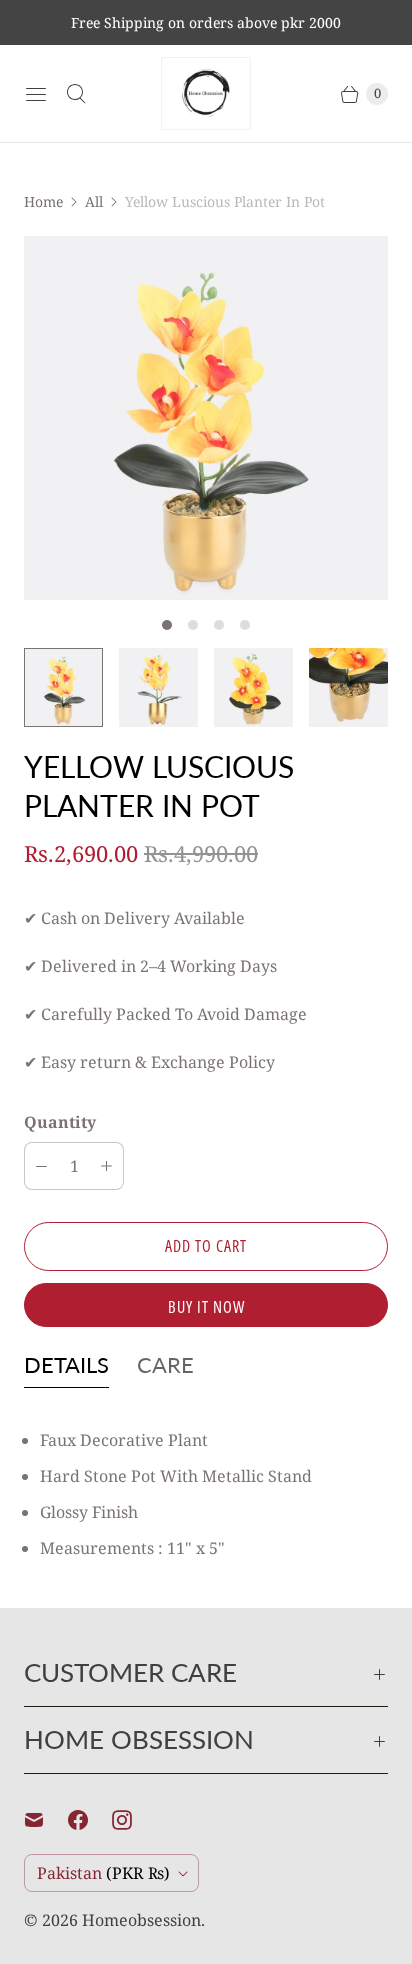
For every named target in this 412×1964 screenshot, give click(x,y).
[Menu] (36, 94)
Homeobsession (141, 1920)
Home (43, 201)
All (94, 201)
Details (66, 1364)
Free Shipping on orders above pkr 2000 (206, 22)
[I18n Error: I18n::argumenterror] (63, 687)
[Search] (76, 94)
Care (165, 1364)
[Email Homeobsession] (46, 1820)
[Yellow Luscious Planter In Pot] (206, 418)
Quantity (60, 1122)
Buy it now (206, 1307)
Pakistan (103, 1873)
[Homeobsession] (206, 93)
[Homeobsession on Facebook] (90, 1820)
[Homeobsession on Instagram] (134, 1820)
